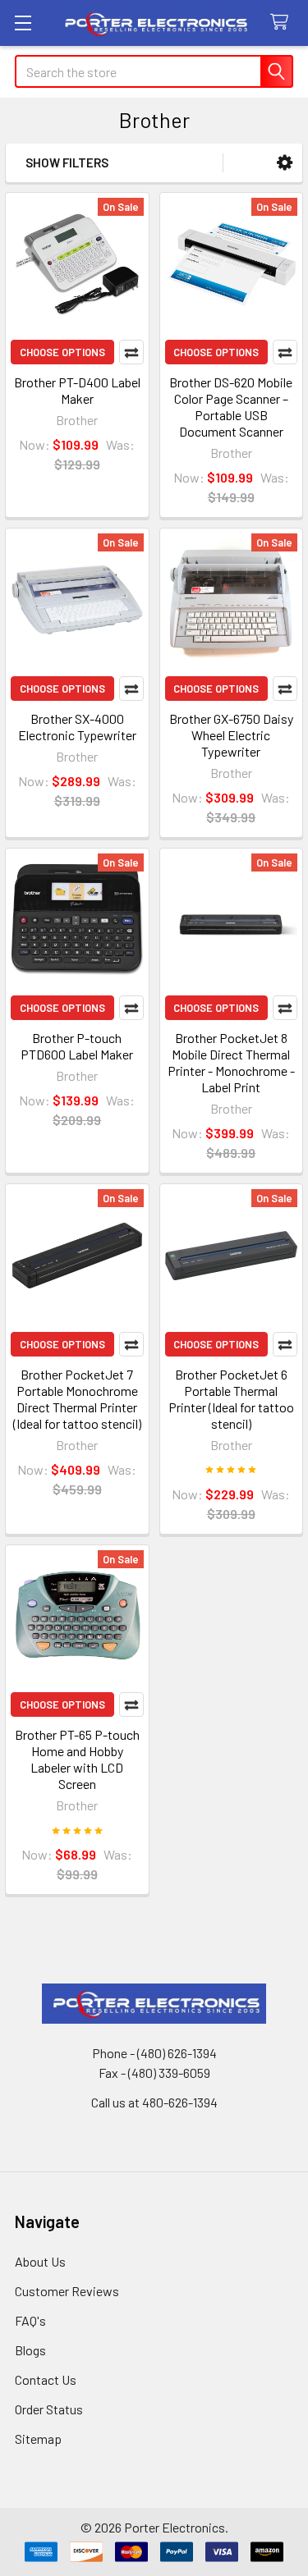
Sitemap (38, 2439)
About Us (40, 2261)
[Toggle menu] (23, 23)
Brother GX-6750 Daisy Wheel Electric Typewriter (231, 735)
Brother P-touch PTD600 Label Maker (77, 1046)
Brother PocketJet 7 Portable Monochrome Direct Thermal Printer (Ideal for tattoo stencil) (77, 1399)
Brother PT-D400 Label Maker (77, 390)
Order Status (49, 2409)
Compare (131, 352)
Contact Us (46, 2379)
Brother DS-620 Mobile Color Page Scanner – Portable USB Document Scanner (231, 407)
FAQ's (30, 2320)
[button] (285, 163)
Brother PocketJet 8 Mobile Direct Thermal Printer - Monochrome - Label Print (231, 1062)
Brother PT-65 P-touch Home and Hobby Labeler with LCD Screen (77, 1759)
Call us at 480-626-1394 (154, 2102)
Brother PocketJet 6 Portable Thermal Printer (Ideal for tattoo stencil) (231, 1399)
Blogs (30, 2350)
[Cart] (283, 23)
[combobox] (154, 71)
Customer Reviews (67, 2291)
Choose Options (62, 352)
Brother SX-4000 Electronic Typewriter (77, 727)
